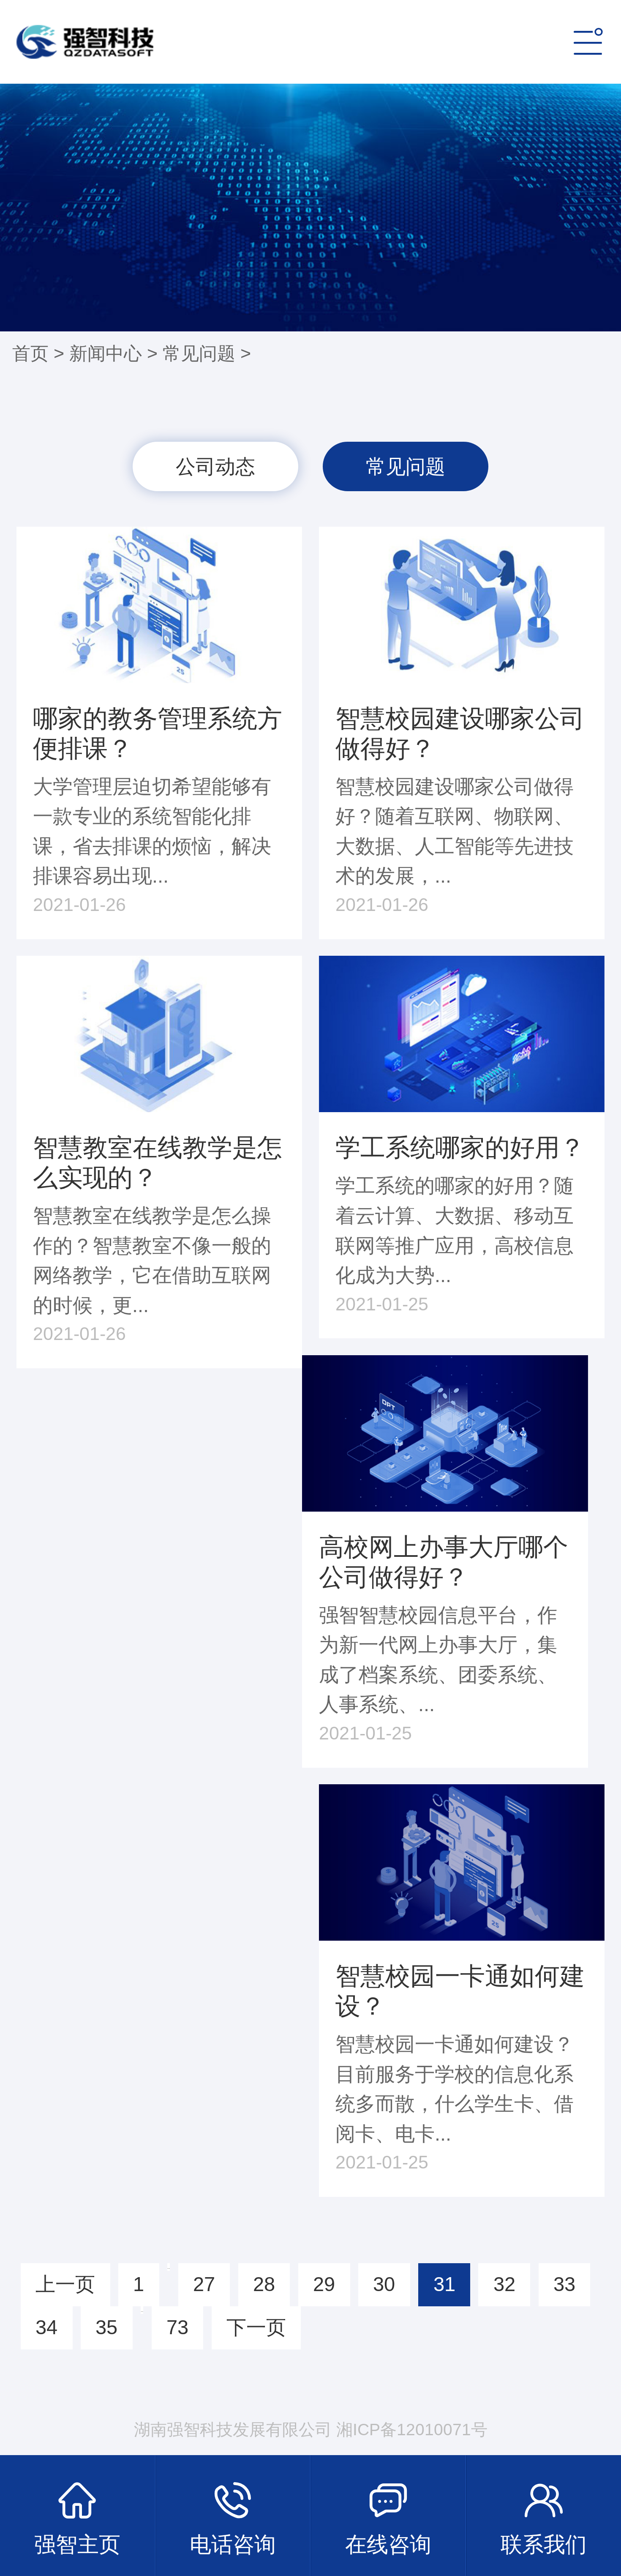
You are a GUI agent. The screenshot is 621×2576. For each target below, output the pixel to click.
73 (177, 2327)
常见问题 (199, 353)
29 (324, 2284)
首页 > (41, 353)
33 (564, 2284)
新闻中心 (106, 353)
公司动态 (215, 466)
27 (204, 2284)
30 (384, 2284)
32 (504, 2284)
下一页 (256, 2327)
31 (444, 2284)
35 (106, 2327)
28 (264, 2284)
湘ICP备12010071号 (412, 2430)
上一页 (65, 2284)
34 (46, 2327)
